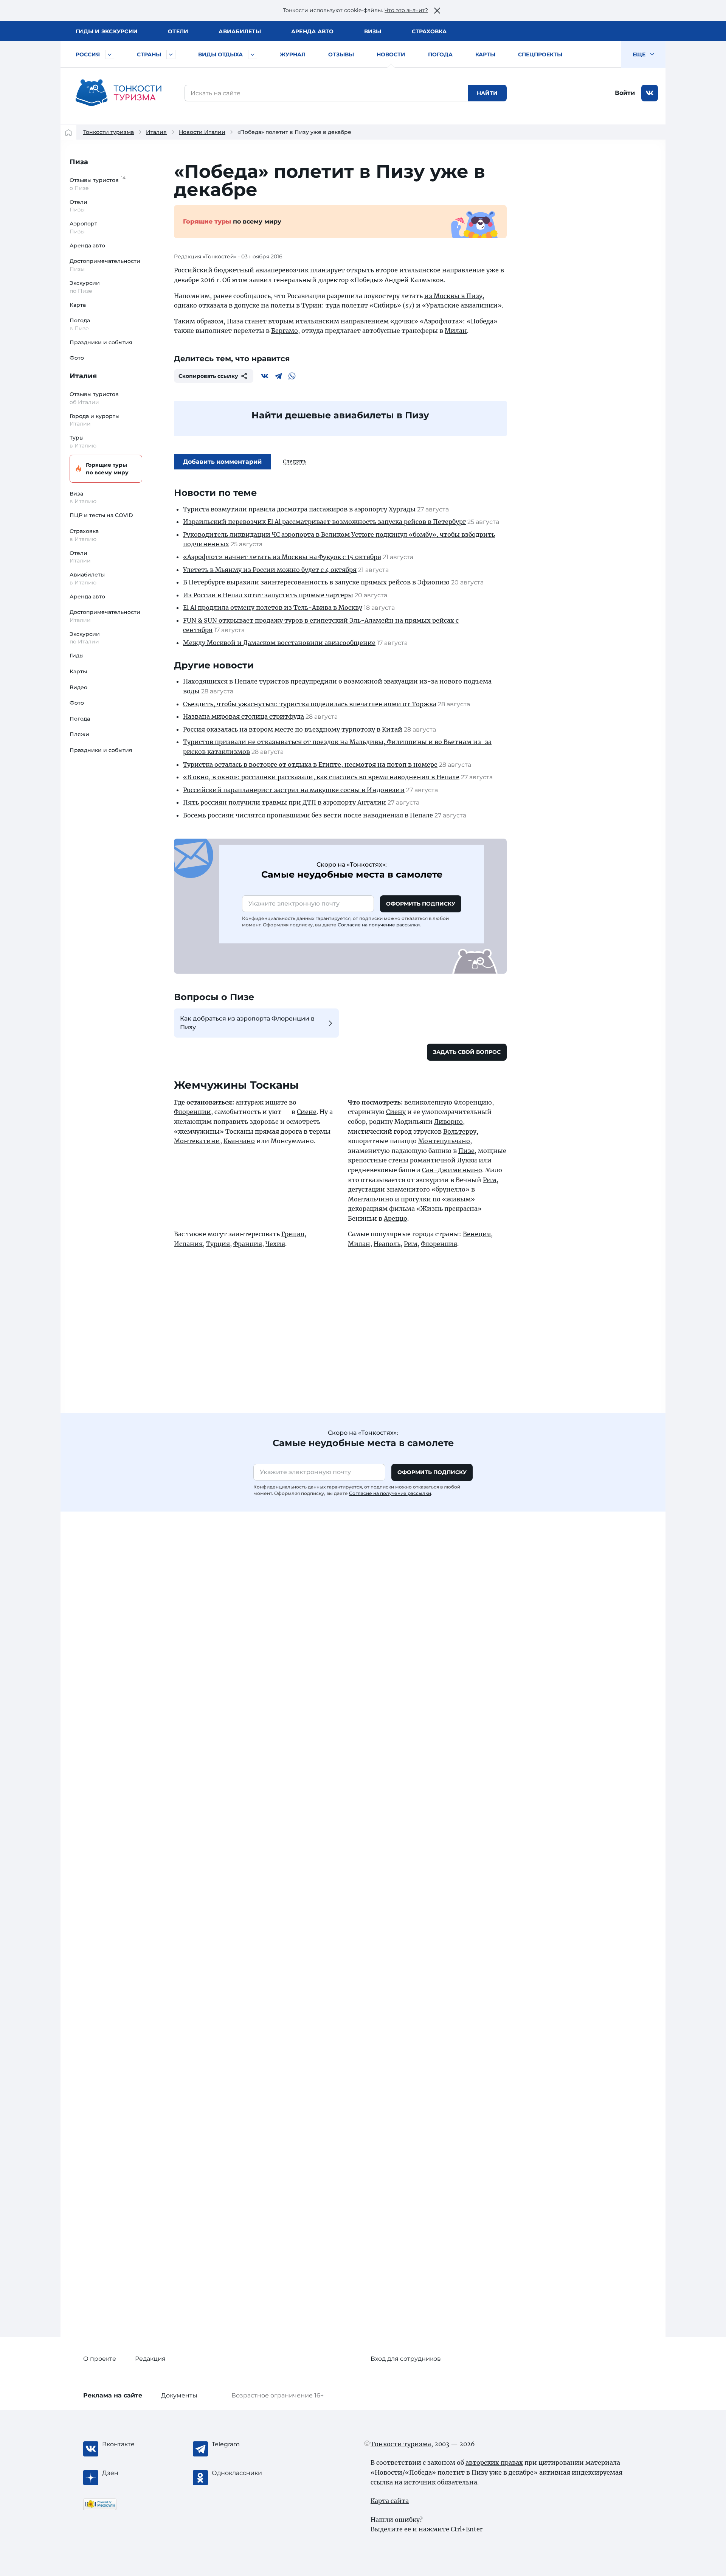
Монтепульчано (444, 1141)
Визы (373, 31)
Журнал (293, 54)
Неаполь (387, 1244)
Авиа (240, 31)
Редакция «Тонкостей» (205, 256)
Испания (188, 1244)
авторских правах (494, 2463)
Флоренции (192, 1112)
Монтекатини (197, 1141)
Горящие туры (107, 469)
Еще (640, 54)
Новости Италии (202, 132)
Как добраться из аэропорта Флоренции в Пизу (247, 1023)
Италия (156, 132)
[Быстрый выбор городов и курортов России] (110, 54)
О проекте (100, 2359)
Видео (78, 687)
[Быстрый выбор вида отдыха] (253, 54)
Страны (149, 54)
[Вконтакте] (265, 376)
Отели (178, 31)
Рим (490, 1180)
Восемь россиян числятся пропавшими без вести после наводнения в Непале (308, 815)
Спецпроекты (540, 54)
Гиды (77, 656)
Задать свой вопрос (467, 1052)
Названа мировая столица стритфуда (244, 716)
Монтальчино (371, 1199)
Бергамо (285, 331)
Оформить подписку (421, 904)
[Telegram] (278, 376)
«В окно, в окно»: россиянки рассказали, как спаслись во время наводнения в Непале (321, 777)
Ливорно (448, 1122)
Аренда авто (313, 31)
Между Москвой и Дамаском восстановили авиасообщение (279, 643)
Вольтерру (460, 1131)
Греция (293, 1234)
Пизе (466, 1151)
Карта (78, 305)
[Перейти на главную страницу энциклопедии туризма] (119, 93)
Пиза (79, 162)
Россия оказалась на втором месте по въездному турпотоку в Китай (293, 729)
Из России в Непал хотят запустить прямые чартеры (268, 595)
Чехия (275, 1244)
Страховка (429, 31)
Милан (456, 331)
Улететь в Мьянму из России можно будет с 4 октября (270, 570)
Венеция (477, 1234)
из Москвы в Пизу (453, 296)
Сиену (396, 1112)
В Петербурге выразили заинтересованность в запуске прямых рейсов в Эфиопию (316, 582)
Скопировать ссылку (208, 376)
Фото (77, 358)
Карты (485, 54)
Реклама (113, 2395)
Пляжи (79, 734)
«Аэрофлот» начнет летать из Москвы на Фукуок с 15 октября (282, 557)
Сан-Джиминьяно (452, 1170)
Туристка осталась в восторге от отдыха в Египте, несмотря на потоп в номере (310, 764)
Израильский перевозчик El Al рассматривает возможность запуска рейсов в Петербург (324, 522)
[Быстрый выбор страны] (171, 54)
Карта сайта (390, 2501)
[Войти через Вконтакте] (650, 93)
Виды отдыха (220, 54)
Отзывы (341, 54)
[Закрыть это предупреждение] (437, 11)
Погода (440, 54)
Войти (625, 93)
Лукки (467, 1160)
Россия (88, 54)
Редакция (150, 2359)
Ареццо (396, 1218)
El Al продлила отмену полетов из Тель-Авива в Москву (273, 607)
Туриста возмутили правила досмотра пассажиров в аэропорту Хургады (299, 509)
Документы (179, 2395)
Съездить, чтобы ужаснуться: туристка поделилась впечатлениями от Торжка (310, 704)
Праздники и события (101, 342)
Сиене (307, 1112)
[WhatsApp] (292, 376)
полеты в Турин (296, 305)
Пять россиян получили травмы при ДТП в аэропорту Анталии (285, 802)
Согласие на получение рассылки (379, 925)
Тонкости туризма (109, 132)
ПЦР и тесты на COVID (101, 515)
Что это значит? (406, 10)
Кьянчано (239, 1141)
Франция (248, 1244)
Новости (391, 54)
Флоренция (439, 1244)
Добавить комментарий (222, 462)
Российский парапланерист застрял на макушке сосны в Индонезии (294, 790)
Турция (218, 1244)
